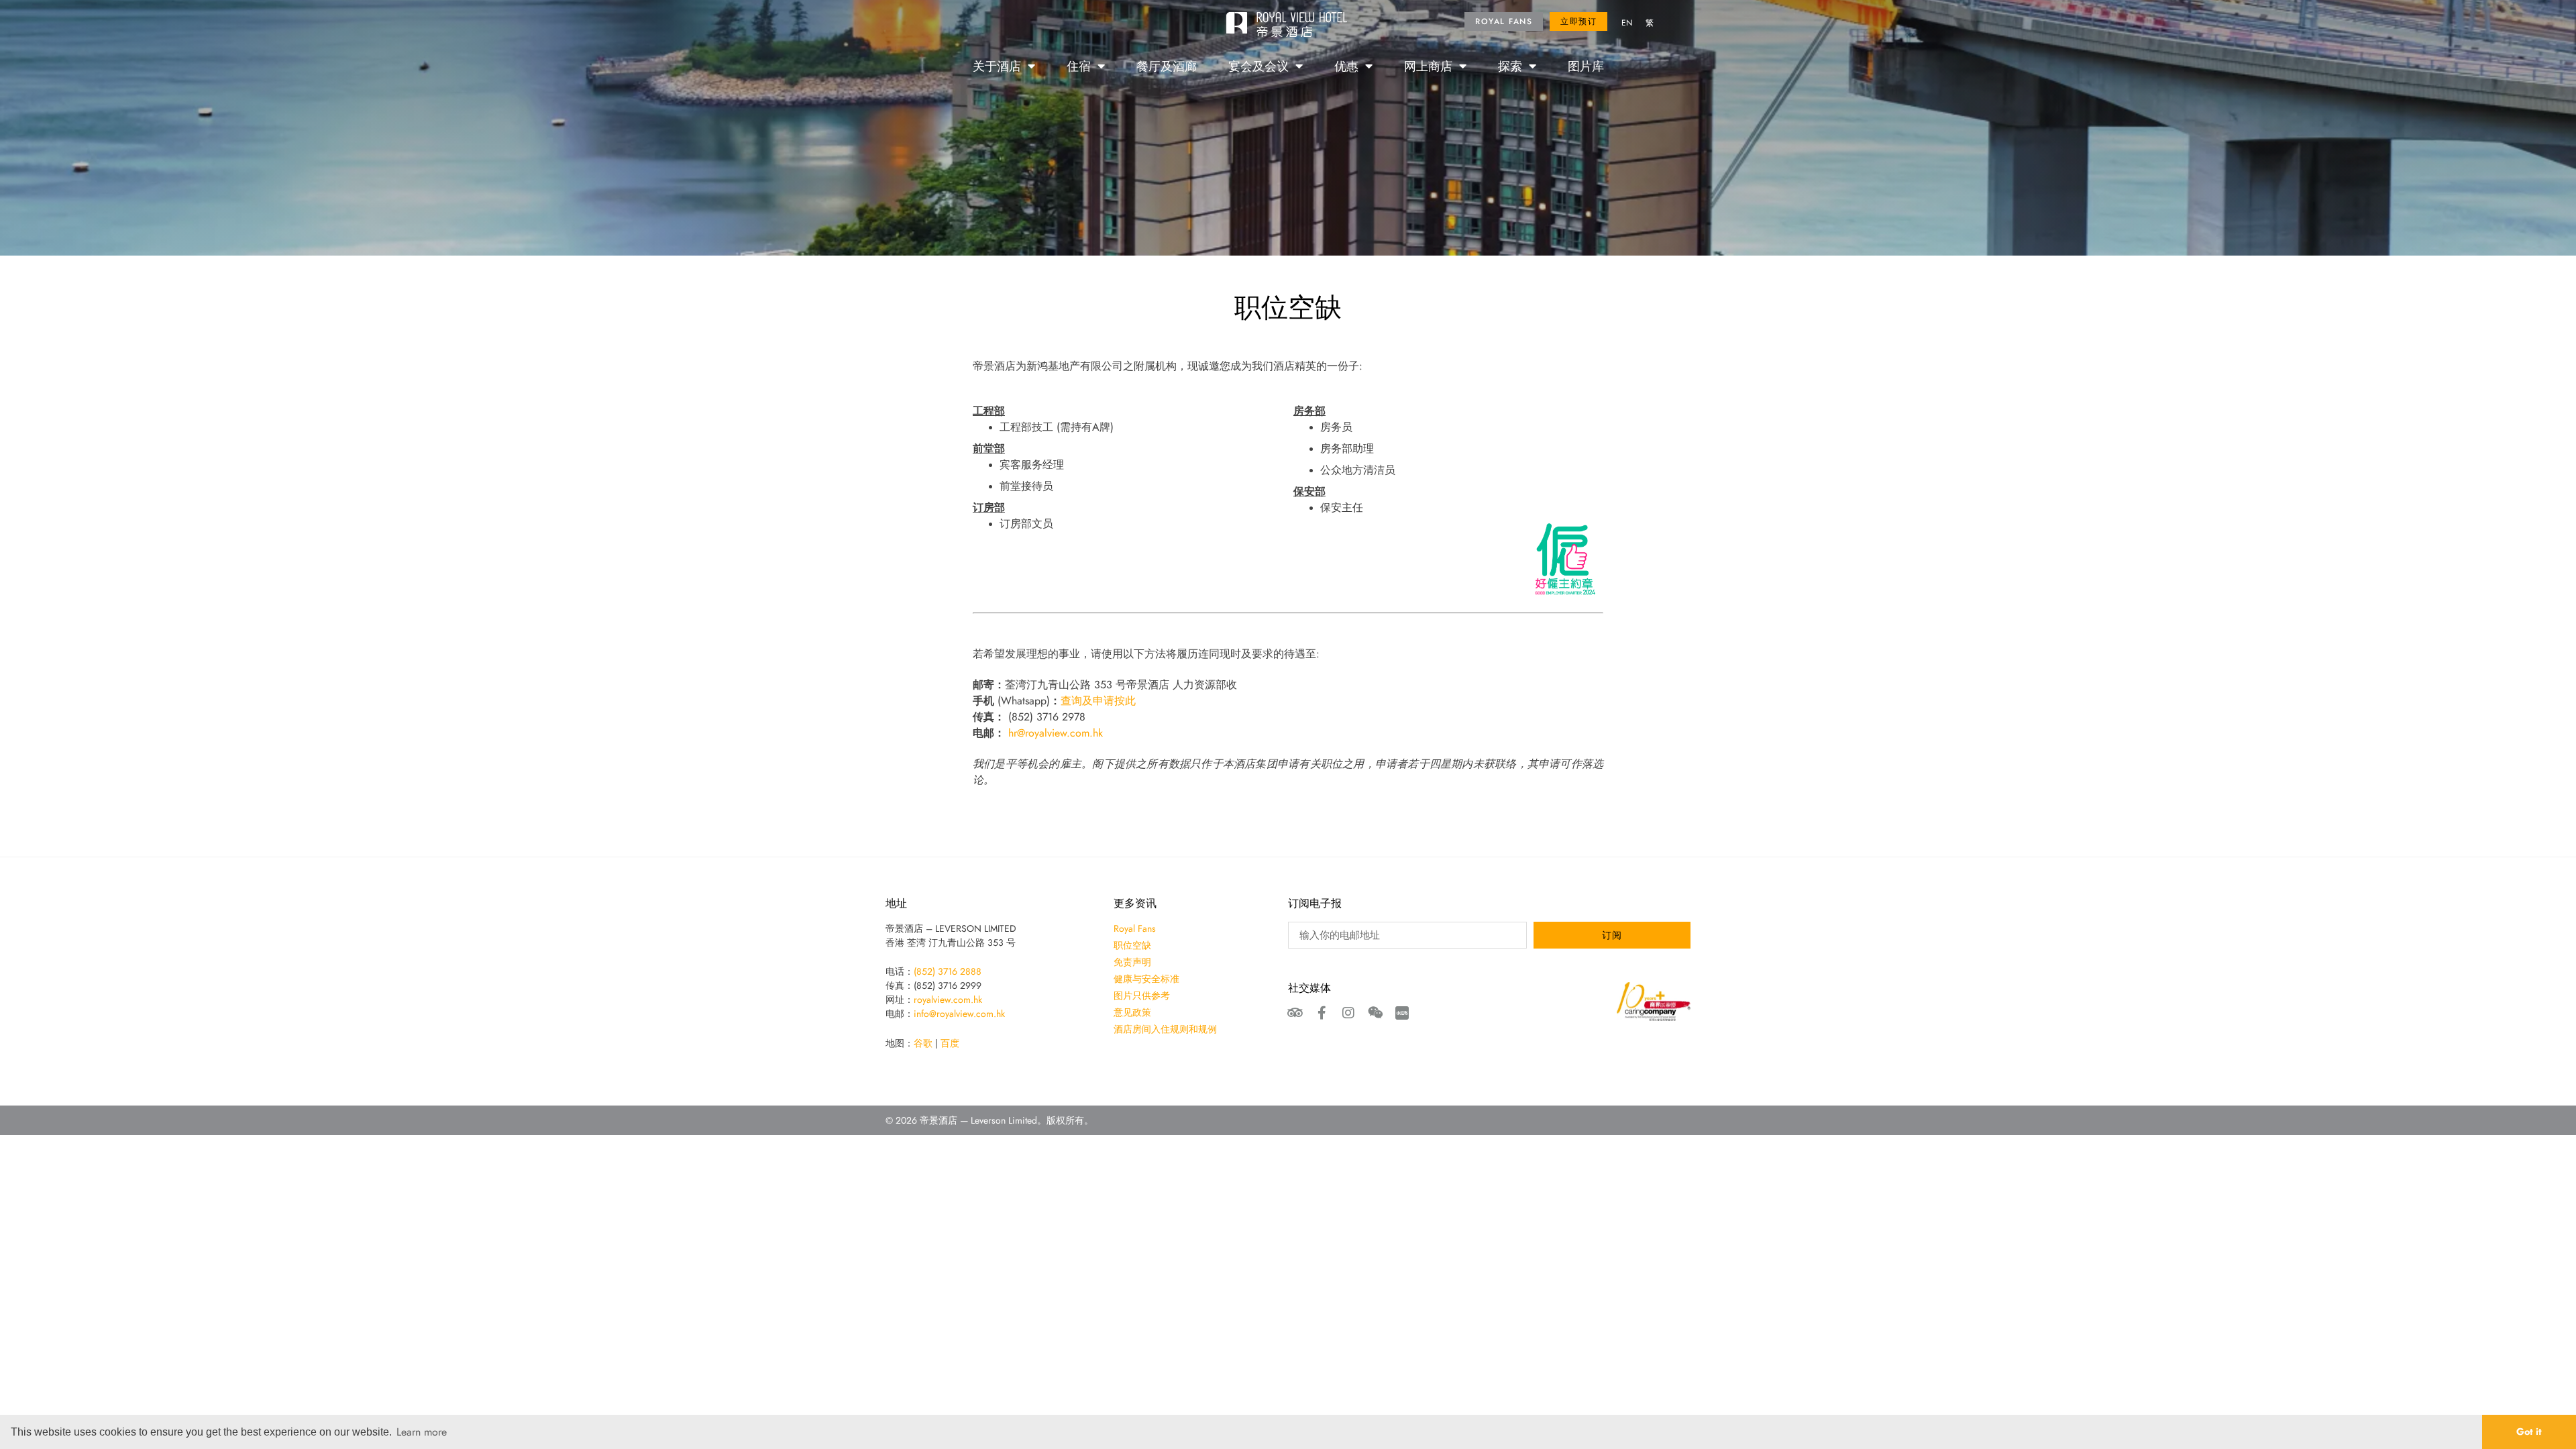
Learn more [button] (422, 1432)
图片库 (1586, 66)
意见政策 (1132, 1012)
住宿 (1079, 66)
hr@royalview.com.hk (1056, 733)
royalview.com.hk (948, 1000)
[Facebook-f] (1322, 1013)
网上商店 (1428, 66)
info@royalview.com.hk (959, 1014)
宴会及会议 (1258, 66)
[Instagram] (1348, 1013)
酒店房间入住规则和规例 (1165, 1029)
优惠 (1346, 66)
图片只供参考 (1142, 996)
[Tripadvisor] (1295, 1013)
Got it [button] (2529, 1431)
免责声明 (1132, 962)
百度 (950, 1043)
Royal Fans (1135, 928)
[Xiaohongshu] (1402, 1013)
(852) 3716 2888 (948, 971)
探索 (1510, 66)
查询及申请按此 (1098, 700)
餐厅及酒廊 (1167, 66)
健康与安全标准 (1146, 979)
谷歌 (923, 1043)
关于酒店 (997, 66)
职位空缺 (1132, 945)
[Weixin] (1375, 1013)
